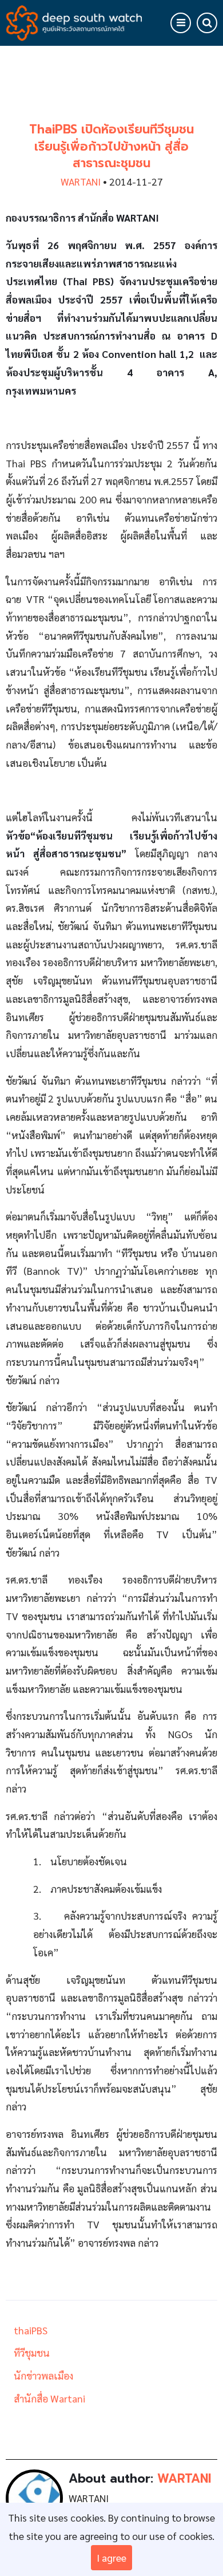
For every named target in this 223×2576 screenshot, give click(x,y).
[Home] (74, 21)
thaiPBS (31, 2330)
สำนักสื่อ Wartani (49, 2398)
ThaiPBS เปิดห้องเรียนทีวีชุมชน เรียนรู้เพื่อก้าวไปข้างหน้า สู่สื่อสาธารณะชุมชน (111, 146)
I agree (111, 2557)
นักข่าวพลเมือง (43, 2375)
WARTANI (81, 181)
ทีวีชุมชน (32, 2352)
